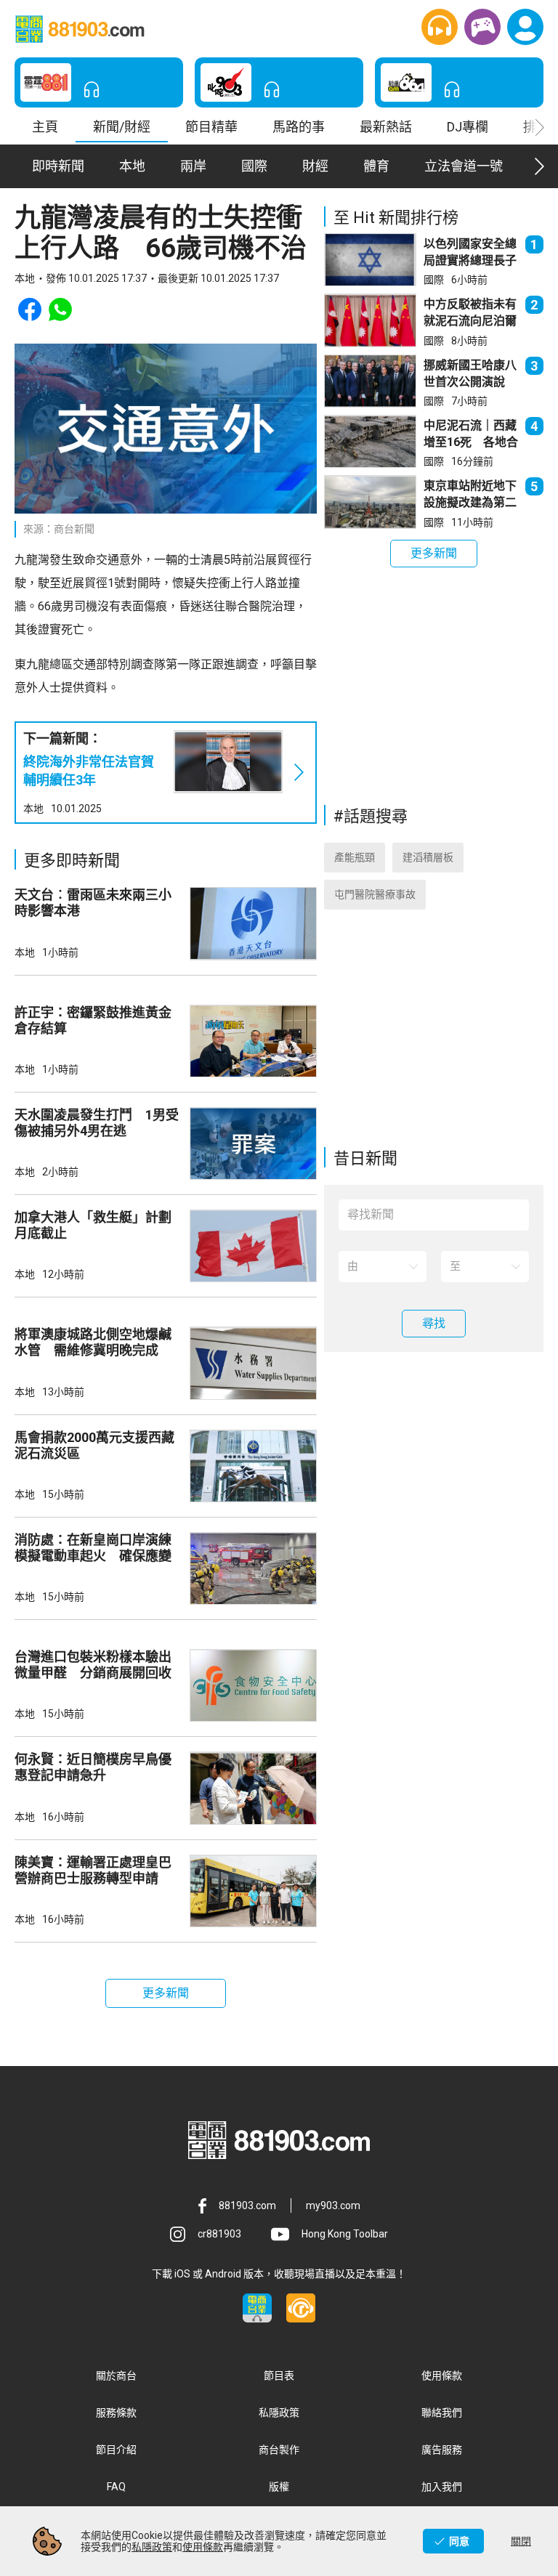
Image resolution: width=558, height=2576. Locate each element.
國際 (434, 280)
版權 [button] (279, 2487)
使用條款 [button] (442, 2375)
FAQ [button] (116, 2487)
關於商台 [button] (116, 2375)
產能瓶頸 (355, 857)
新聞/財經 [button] (122, 127)
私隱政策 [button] (279, 2413)
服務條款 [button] (116, 2413)
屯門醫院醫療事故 (375, 894)
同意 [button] (459, 2541)
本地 (33, 809)
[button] (440, 27)
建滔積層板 (428, 857)
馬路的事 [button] (299, 127)
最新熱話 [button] (386, 127)
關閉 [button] (521, 2541)
